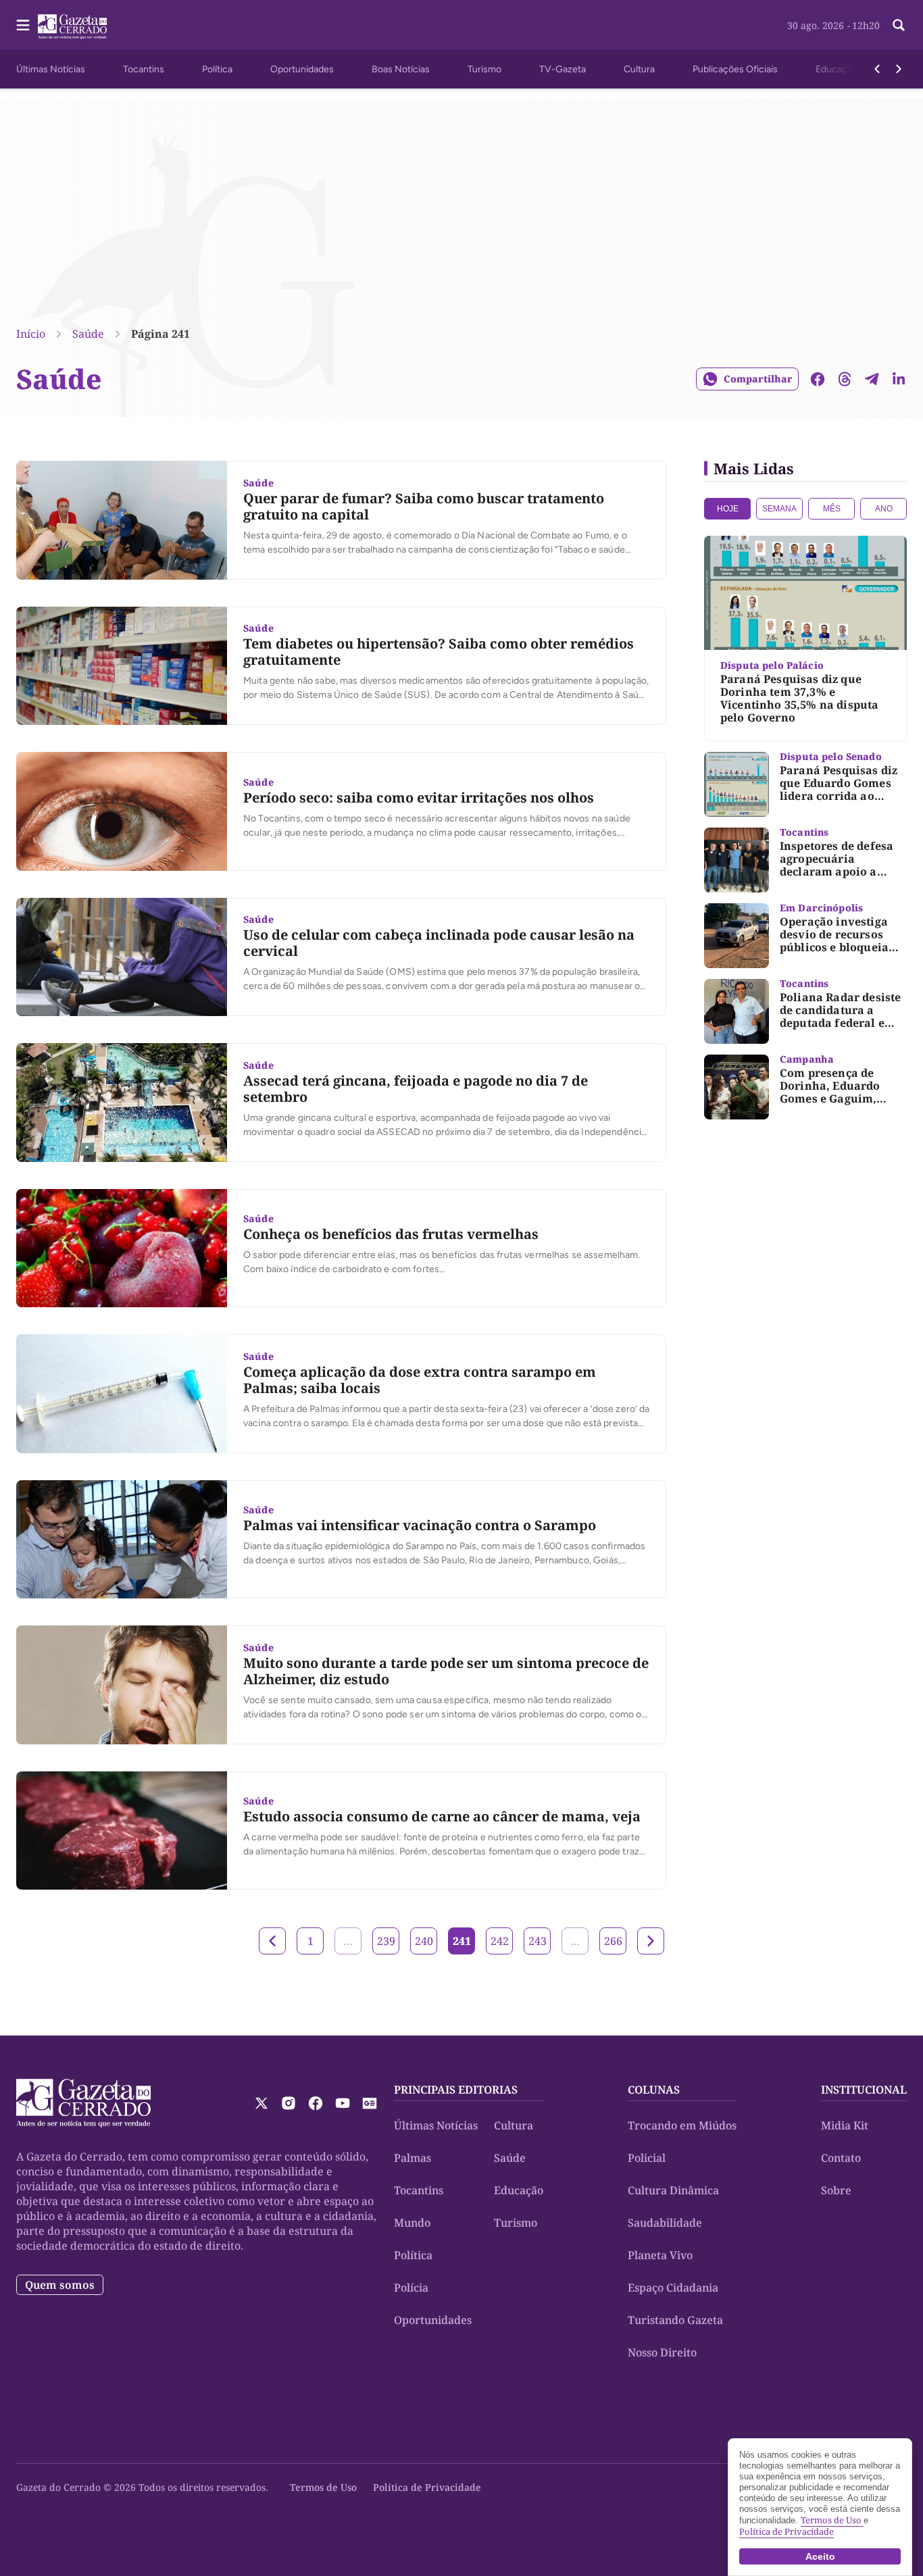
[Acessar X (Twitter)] (261, 2103)
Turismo (484, 69)
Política (217, 69)
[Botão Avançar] (899, 69)
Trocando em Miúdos (682, 2125)
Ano (884, 509)
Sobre (836, 2190)
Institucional (864, 2090)
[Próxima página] (651, 1941)
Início (31, 334)
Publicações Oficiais (735, 69)
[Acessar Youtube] (343, 2103)
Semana (779, 509)
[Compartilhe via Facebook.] (818, 379)
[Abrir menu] (23, 25)
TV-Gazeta (563, 69)
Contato (841, 2158)
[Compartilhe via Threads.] (845, 379)
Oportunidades (302, 69)
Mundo (412, 2223)
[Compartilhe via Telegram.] (872, 379)
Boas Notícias (401, 69)
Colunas (654, 2090)
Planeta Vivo (660, 2255)
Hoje (728, 509)
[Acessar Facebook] (316, 2103)
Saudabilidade (665, 2223)
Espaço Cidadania (673, 2288)
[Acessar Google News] (370, 2103)
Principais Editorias (456, 2090)
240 (424, 1941)
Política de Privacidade (427, 2487)
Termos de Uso (323, 2487)
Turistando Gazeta (675, 2320)
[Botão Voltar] (877, 69)
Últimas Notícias (51, 69)
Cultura (639, 69)
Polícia (411, 2288)
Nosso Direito (662, 2352)
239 (386, 1941)
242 (500, 1941)
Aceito (820, 2556)
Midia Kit (845, 2125)
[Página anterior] (272, 1941)
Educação (837, 69)
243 (538, 1941)
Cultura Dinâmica (673, 2190)
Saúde (88, 334)
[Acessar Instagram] (289, 2103)
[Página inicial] (83, 2103)
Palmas (413, 2158)
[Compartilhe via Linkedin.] (899, 379)
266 (613, 1941)
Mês (832, 509)
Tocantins (144, 69)
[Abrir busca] (899, 25)
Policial (647, 2158)
